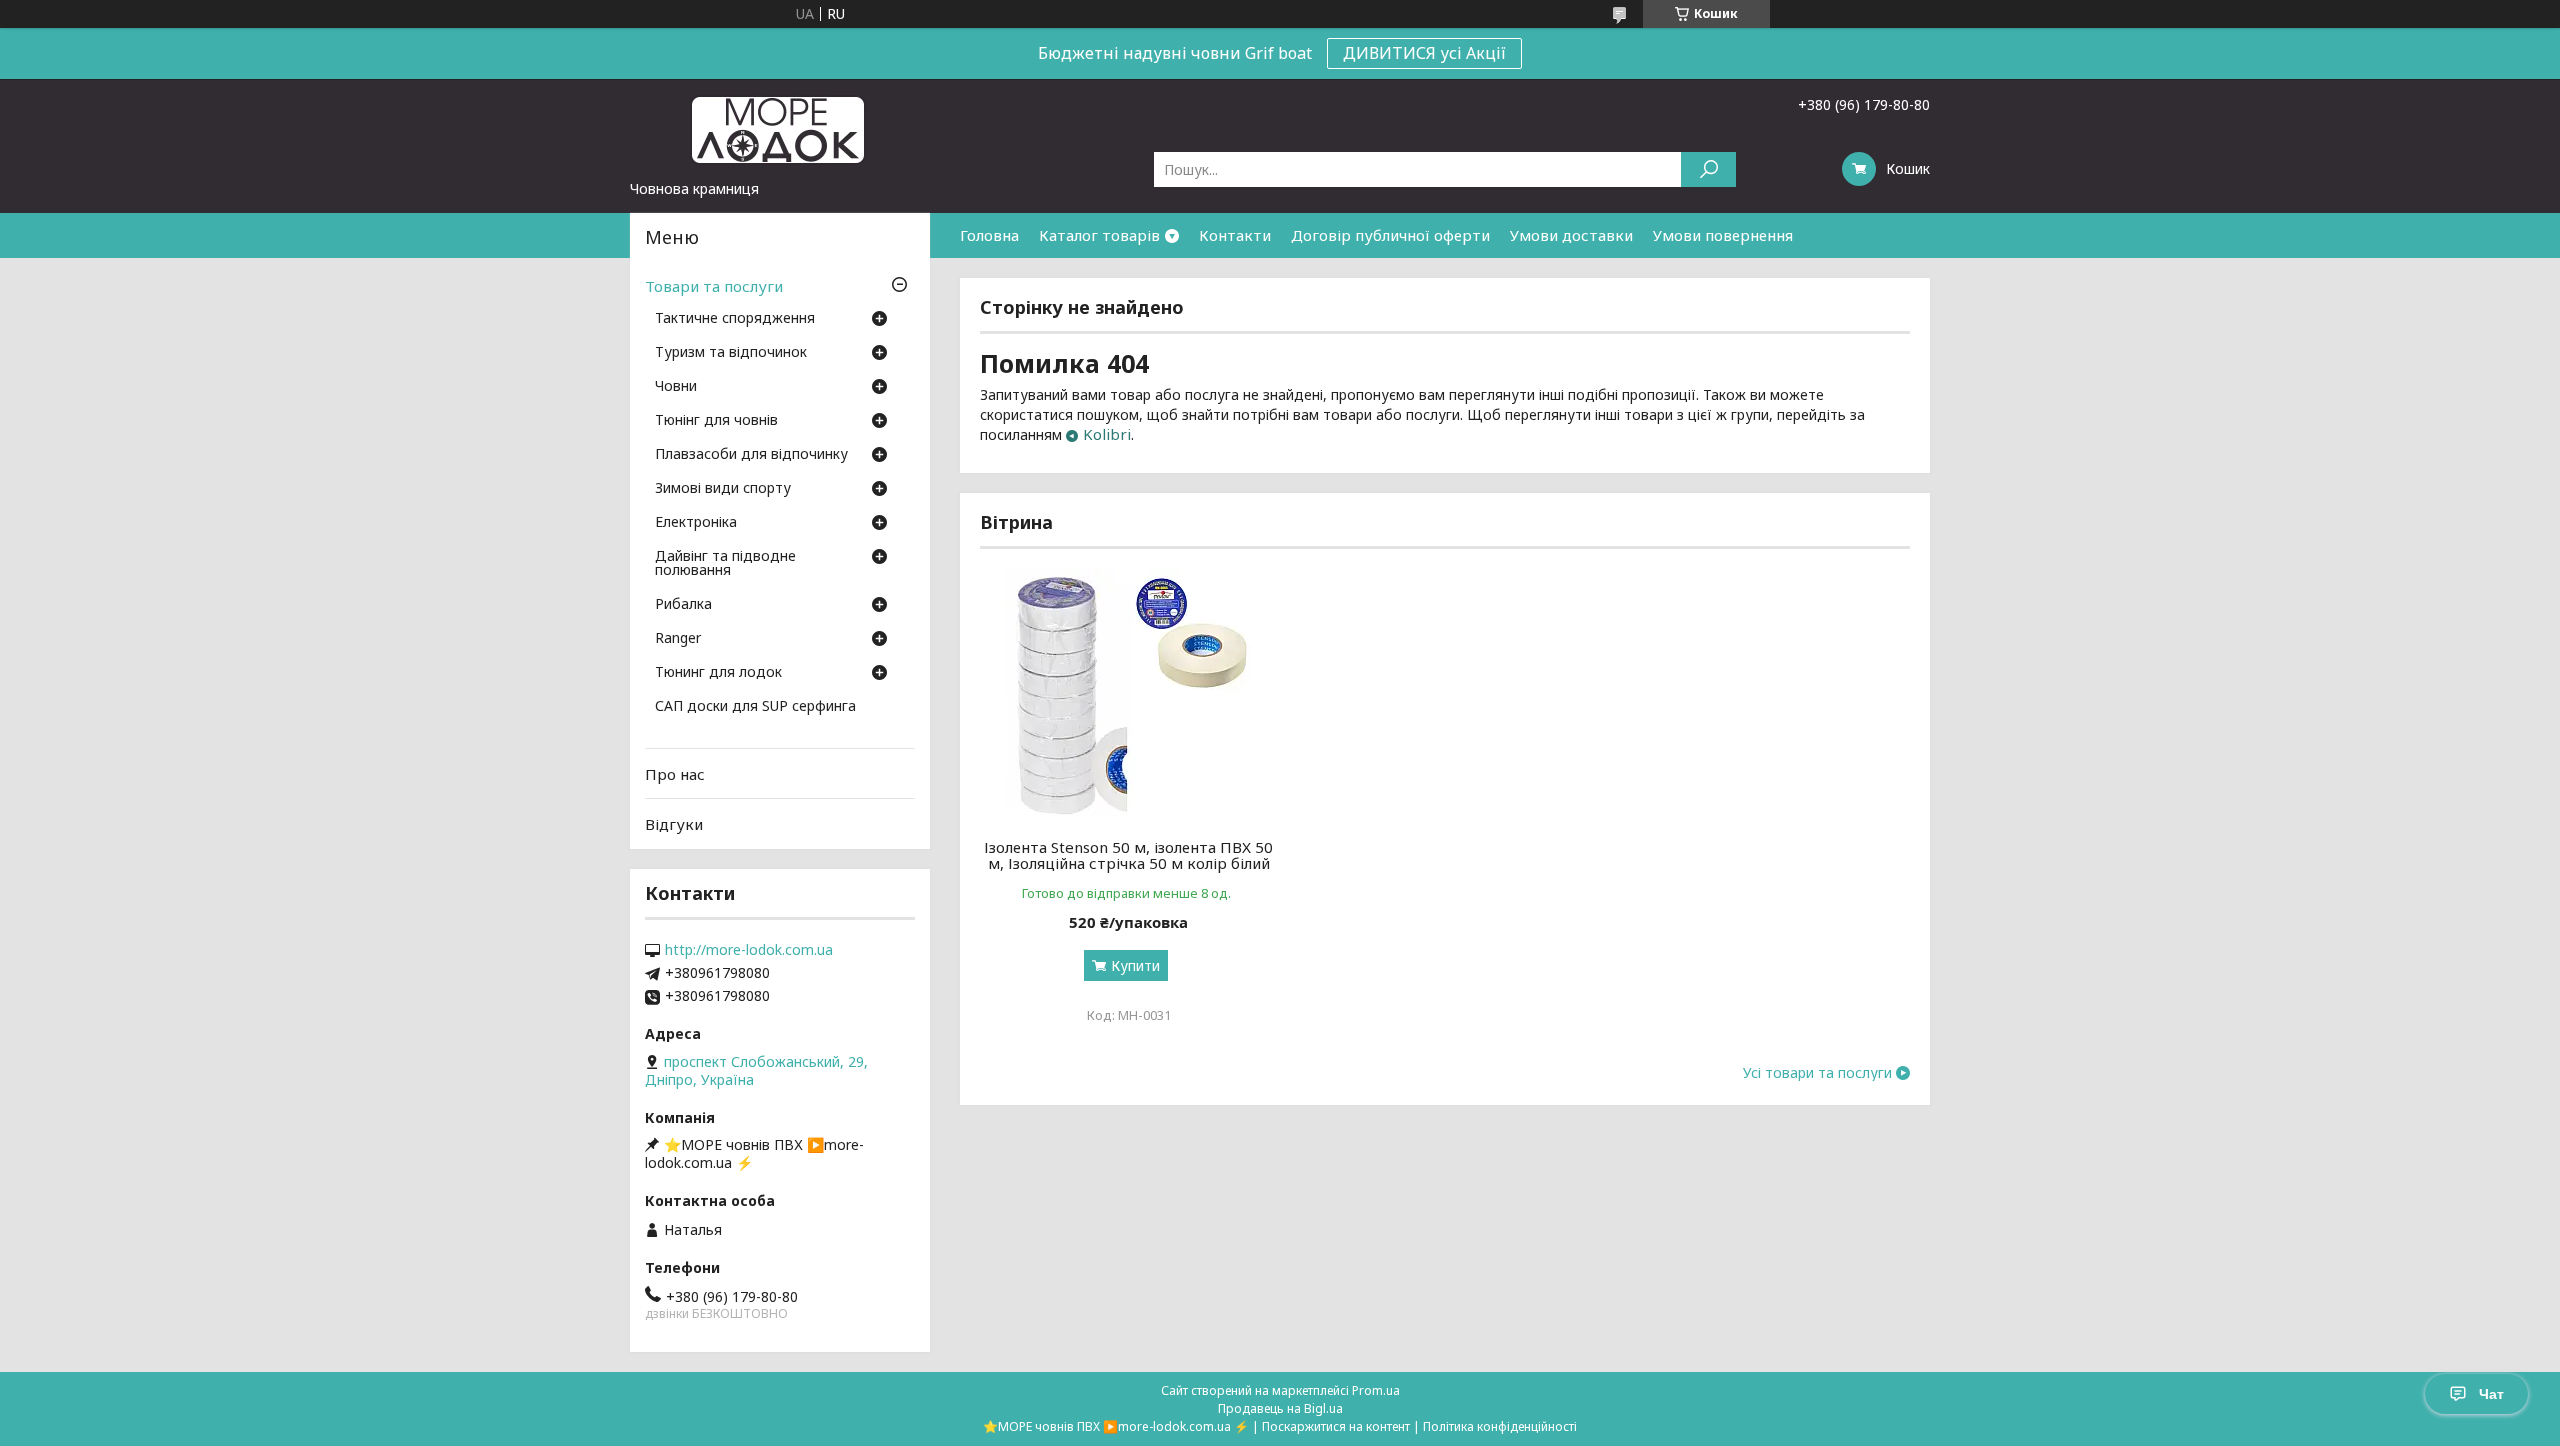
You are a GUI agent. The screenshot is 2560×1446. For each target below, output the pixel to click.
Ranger (678, 639)
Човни (676, 387)
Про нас (675, 774)
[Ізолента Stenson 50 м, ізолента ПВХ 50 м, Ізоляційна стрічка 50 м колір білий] (1128, 694)
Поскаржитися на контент (1336, 1426)
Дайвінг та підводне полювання (725, 564)
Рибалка (683, 605)
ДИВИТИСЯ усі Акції (1424, 53)
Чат (2491, 1394)
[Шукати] (1708, 169)
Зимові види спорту (723, 489)
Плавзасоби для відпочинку (751, 455)
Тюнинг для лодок (718, 673)
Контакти (1235, 235)
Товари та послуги (714, 286)
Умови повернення (1723, 235)
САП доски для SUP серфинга (755, 707)
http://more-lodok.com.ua (749, 950)
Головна (989, 235)
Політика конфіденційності (1500, 1426)
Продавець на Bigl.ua (1280, 1408)
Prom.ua (1376, 1390)
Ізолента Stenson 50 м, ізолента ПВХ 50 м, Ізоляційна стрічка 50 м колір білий (1128, 855)
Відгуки (674, 824)
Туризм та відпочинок (731, 353)
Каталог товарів (1099, 235)
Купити (1135, 965)
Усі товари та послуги (1817, 1073)
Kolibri (1107, 434)
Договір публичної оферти (1390, 235)
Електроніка (696, 523)
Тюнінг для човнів (716, 421)
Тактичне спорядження (735, 319)
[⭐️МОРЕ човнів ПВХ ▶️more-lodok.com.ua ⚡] (780, 129)
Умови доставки (1571, 235)
